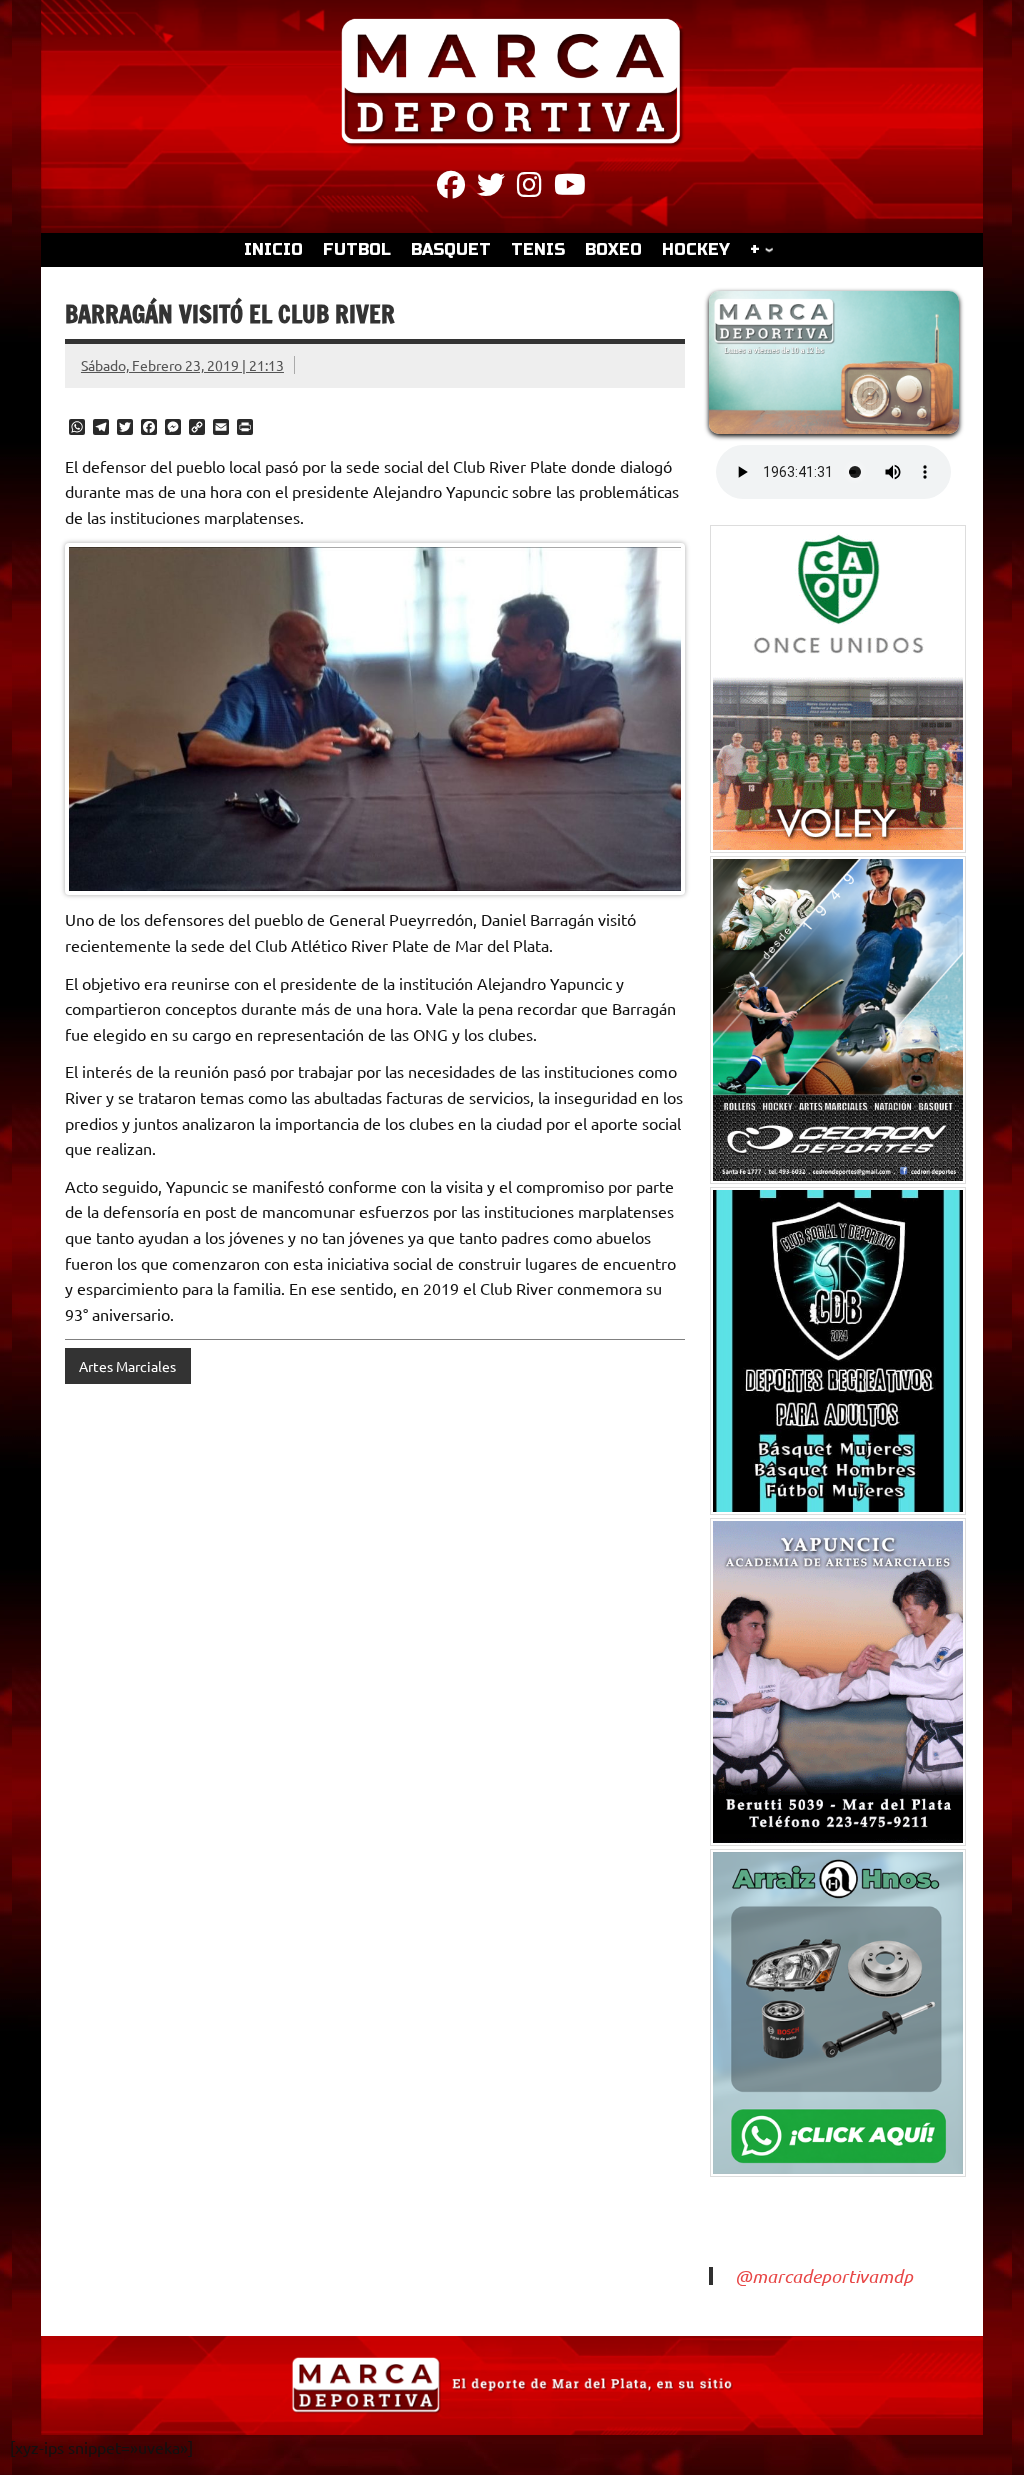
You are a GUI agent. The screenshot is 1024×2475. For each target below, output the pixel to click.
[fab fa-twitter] (491, 188)
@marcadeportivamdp (824, 2276)
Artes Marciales (127, 1366)
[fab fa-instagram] (529, 188)
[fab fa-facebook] (451, 188)
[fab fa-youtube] (570, 188)
